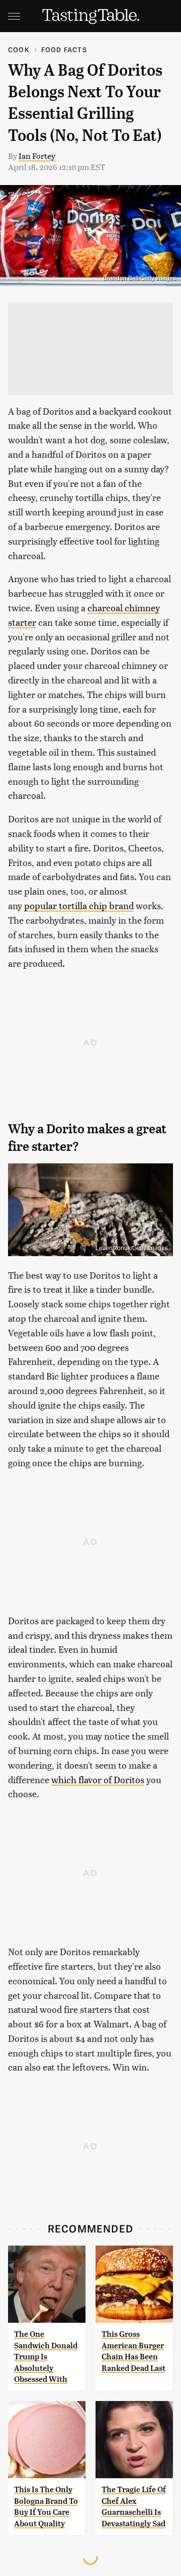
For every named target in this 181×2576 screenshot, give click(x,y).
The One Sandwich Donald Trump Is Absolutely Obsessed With (46, 2357)
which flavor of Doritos (98, 1779)
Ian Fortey (37, 156)
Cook (19, 49)
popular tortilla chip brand (79, 905)
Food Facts (64, 49)
